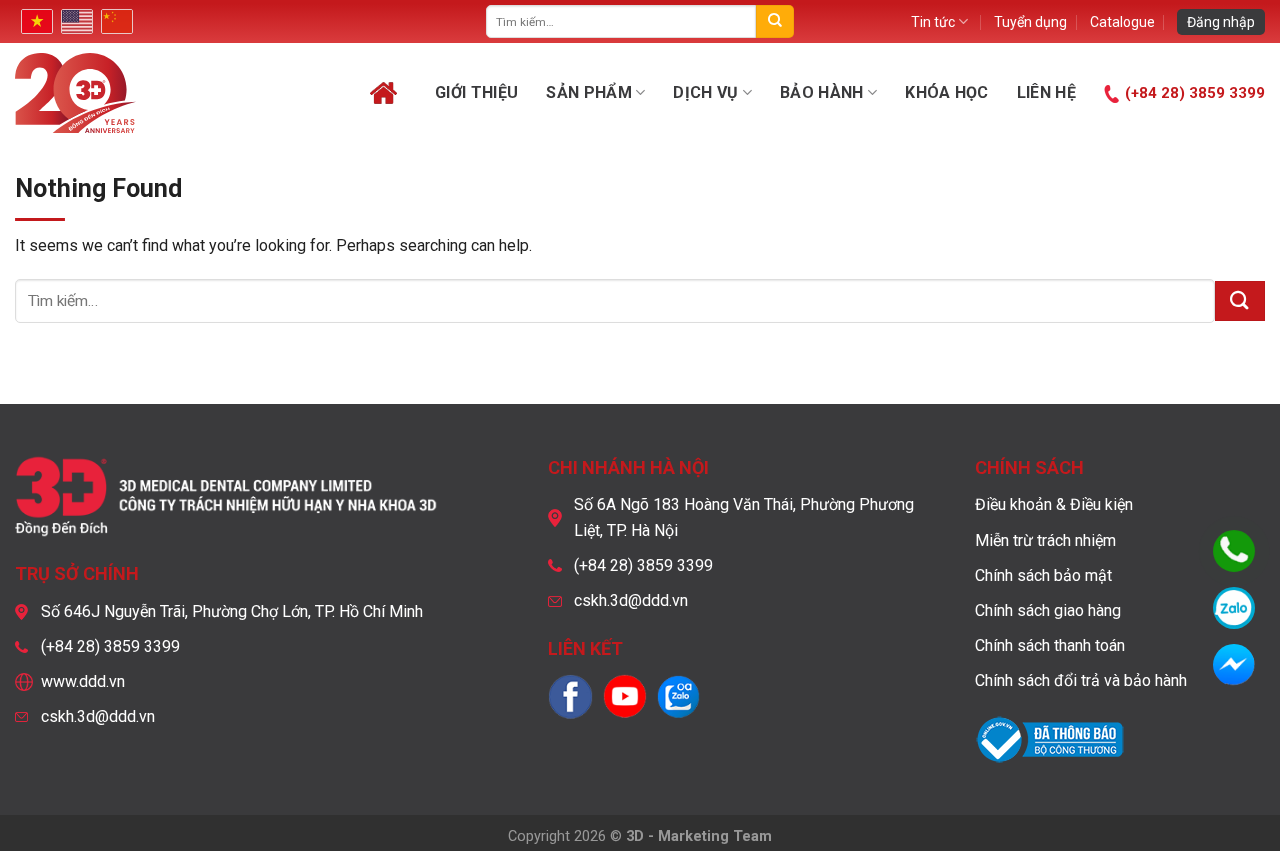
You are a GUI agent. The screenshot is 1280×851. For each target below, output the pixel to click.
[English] (75, 21)
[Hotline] (1234, 551)
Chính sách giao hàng (1048, 610)
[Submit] (774, 21)
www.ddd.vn (83, 681)
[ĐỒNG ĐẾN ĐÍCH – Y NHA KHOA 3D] (131, 93)
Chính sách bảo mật (1043, 575)
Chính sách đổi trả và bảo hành (1081, 680)
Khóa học (947, 92)
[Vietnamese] (35, 21)
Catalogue (1122, 22)
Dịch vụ (705, 92)
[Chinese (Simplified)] (115, 21)
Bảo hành (822, 92)
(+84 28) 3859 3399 (1195, 93)
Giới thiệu (476, 92)
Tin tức (933, 22)
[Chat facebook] (1234, 665)
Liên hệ (1046, 92)
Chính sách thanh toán (1050, 645)
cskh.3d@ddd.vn (98, 716)
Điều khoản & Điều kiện (1054, 504)
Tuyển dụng (1030, 22)
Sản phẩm (589, 92)
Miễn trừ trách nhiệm (1045, 540)
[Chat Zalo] (1234, 608)
